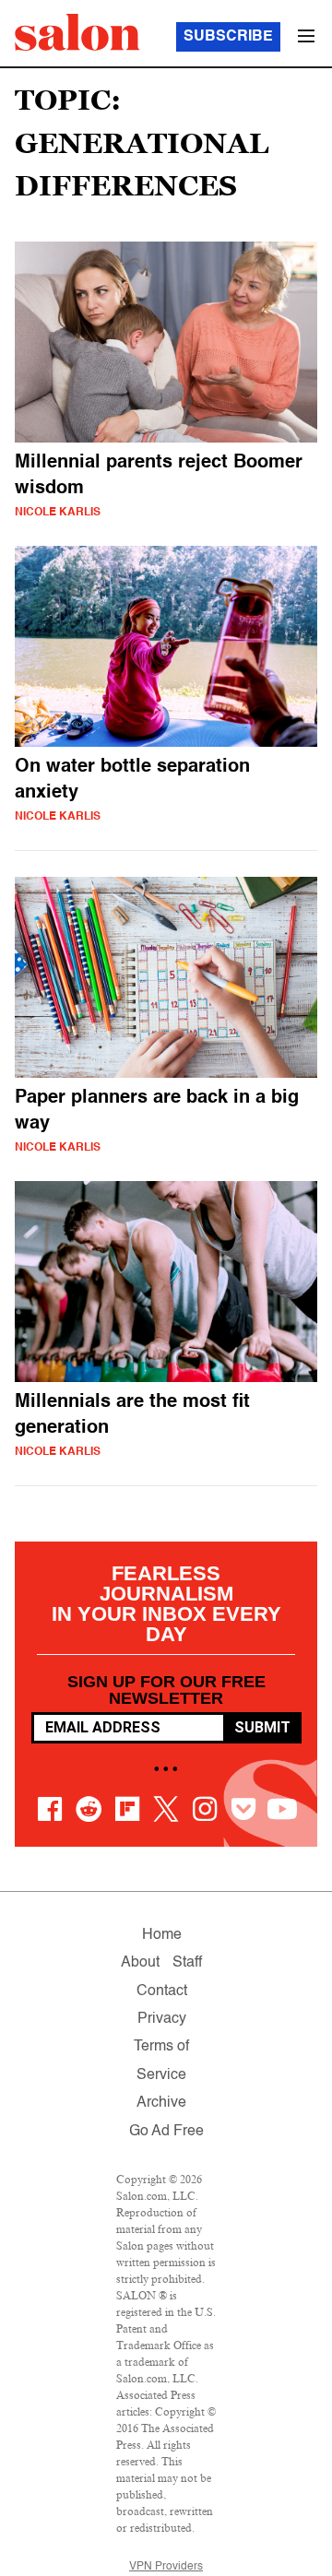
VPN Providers (166, 2567)
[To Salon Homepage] (77, 32)
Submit (262, 1727)
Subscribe (228, 37)
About (140, 1963)
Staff (187, 1963)
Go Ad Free (166, 2132)
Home (162, 1935)
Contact (162, 1991)
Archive (161, 2103)
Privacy (162, 2019)
